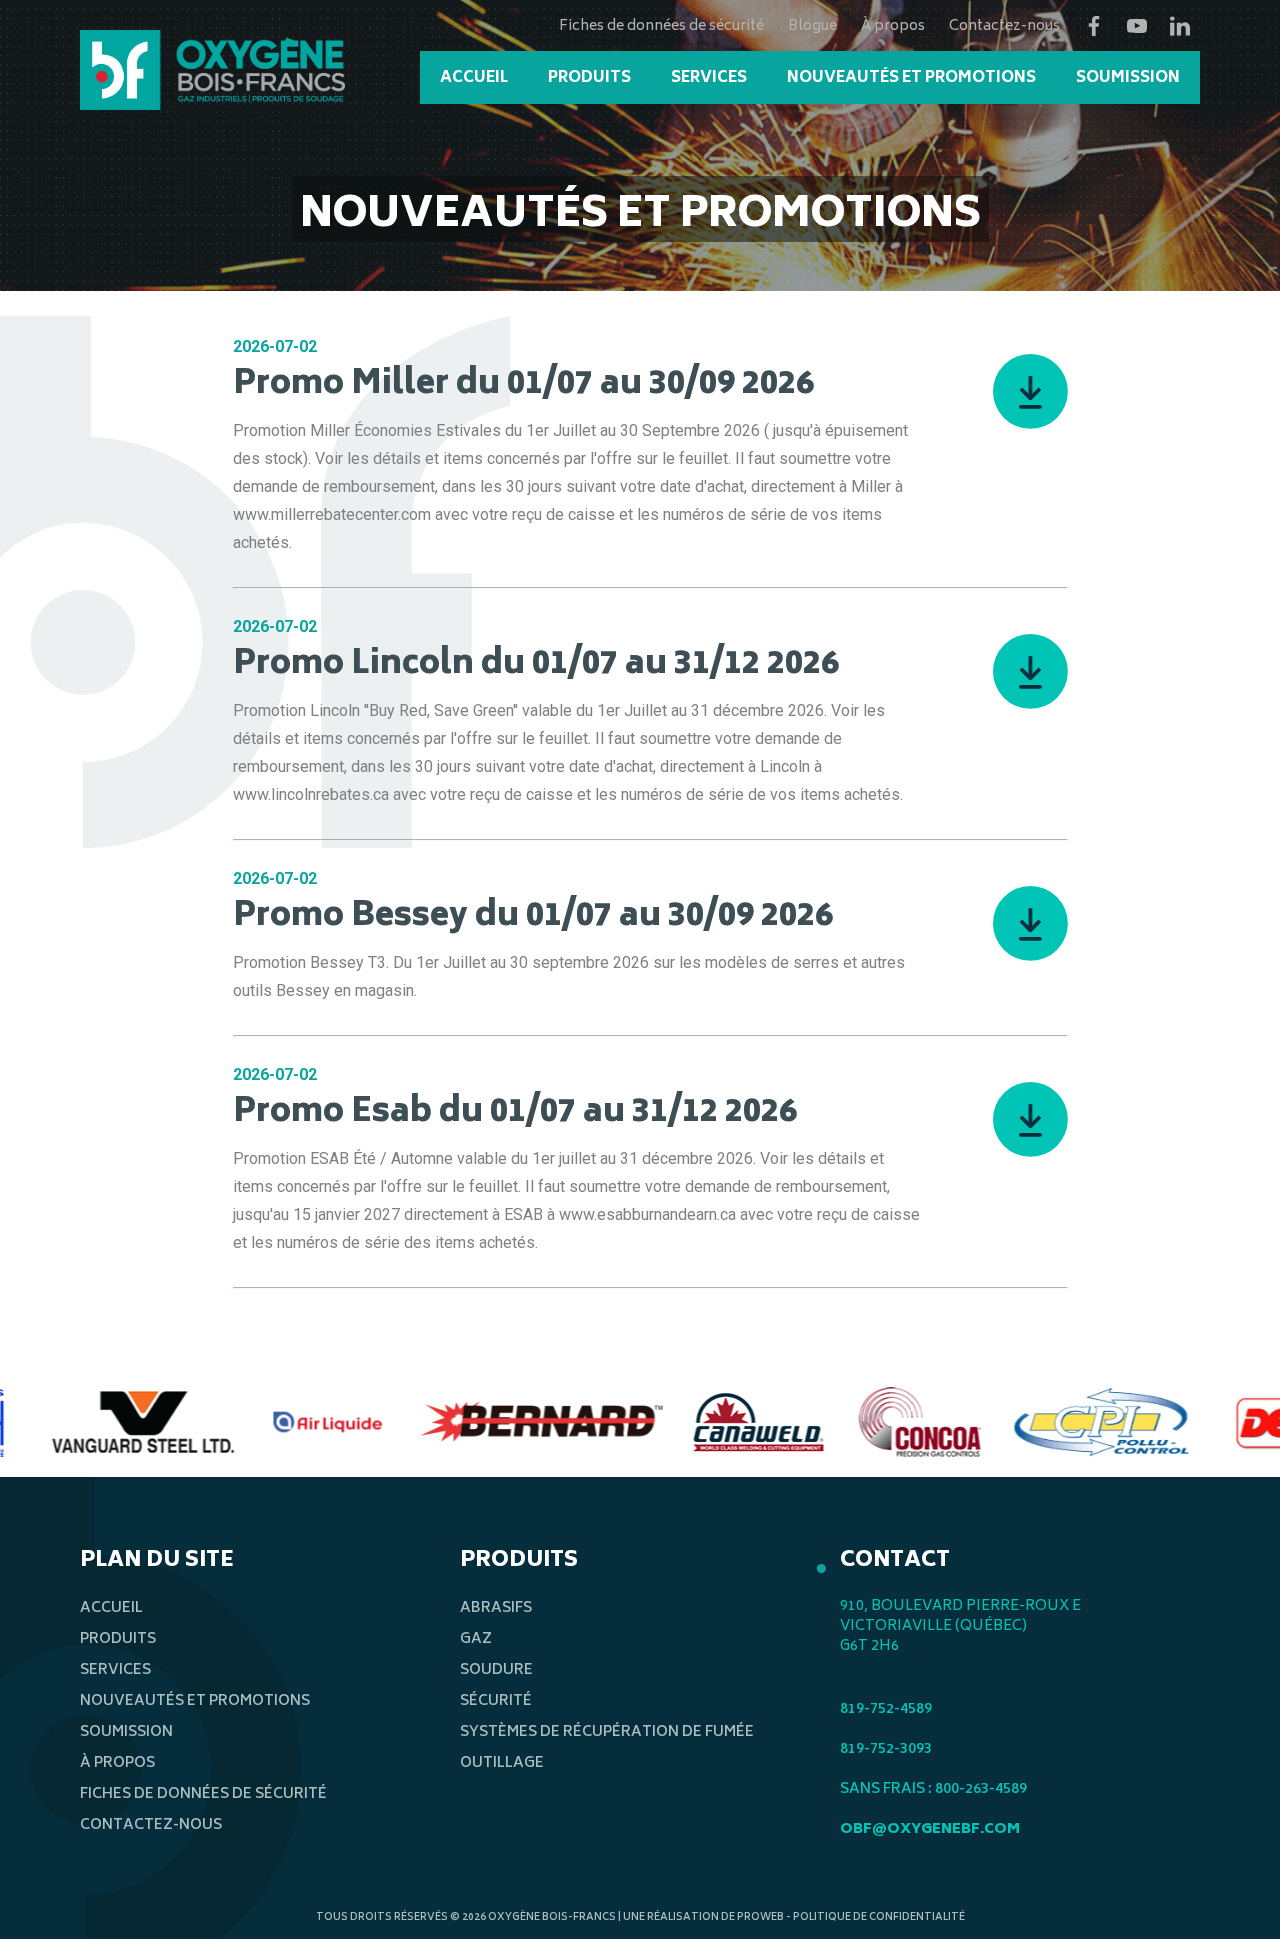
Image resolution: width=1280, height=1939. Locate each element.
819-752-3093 (886, 1749)
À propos (893, 26)
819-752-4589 (886, 1709)
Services (115, 1670)
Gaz (476, 1639)
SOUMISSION (1128, 78)
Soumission (126, 1732)
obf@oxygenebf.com (930, 1829)
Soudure (496, 1670)
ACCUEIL (474, 78)
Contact (895, 1561)
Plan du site (157, 1561)
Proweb (760, 1918)
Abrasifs (496, 1608)
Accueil (111, 1608)
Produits (118, 1639)
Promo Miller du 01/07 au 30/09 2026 (523, 386)
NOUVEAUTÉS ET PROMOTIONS (911, 78)
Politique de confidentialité (879, 1918)
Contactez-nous (1004, 26)
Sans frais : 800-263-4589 (933, 1789)
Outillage (502, 1763)
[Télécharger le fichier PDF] (1006, 384)
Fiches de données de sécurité (661, 26)
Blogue (812, 26)
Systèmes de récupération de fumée (607, 1732)
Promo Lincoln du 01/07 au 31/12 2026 (536, 666)
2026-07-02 (275, 347)
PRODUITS (589, 78)
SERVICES (709, 78)
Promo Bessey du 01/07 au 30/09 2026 (533, 918)
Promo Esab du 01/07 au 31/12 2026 (515, 1114)
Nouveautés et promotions (195, 1701)
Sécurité (496, 1701)
